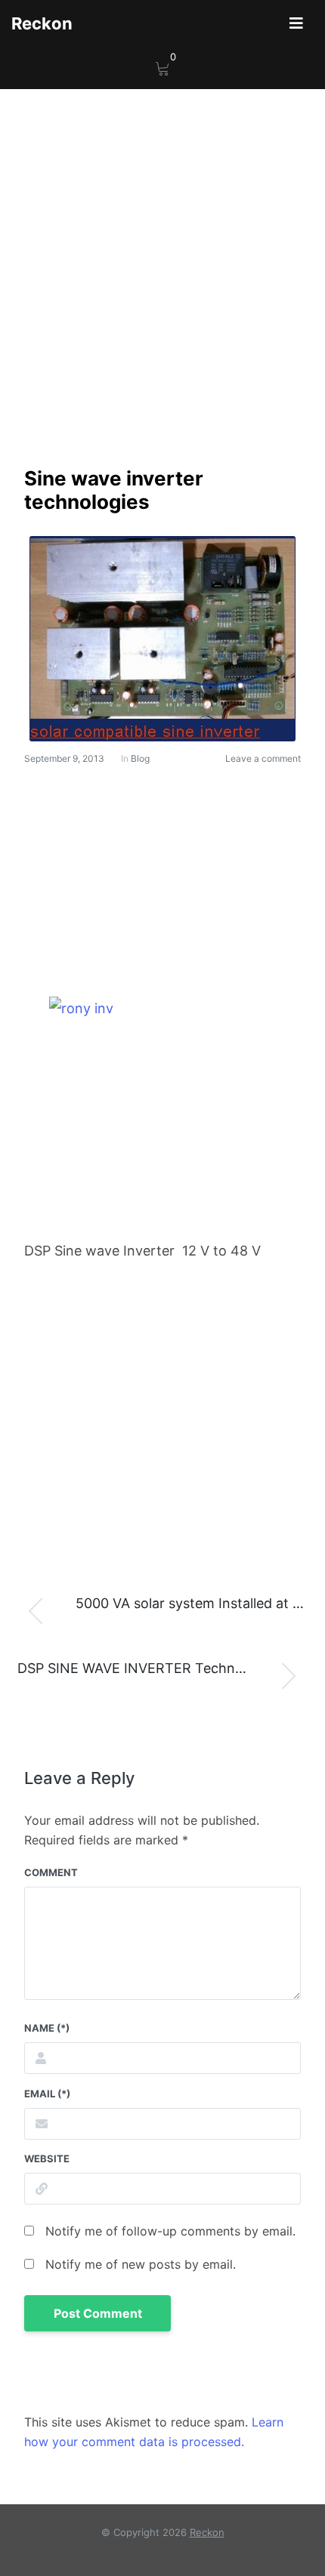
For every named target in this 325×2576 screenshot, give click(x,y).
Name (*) (47, 2028)
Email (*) (47, 2094)
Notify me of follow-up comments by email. (170, 2231)
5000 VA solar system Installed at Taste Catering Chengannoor (200, 1603)
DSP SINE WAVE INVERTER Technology (144, 1668)
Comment (51, 1872)
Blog (140, 758)
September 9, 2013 (64, 758)
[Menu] (296, 23)
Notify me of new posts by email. (141, 2264)
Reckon (42, 23)
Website (47, 2158)
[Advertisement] (162, 297)
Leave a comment (263, 758)
